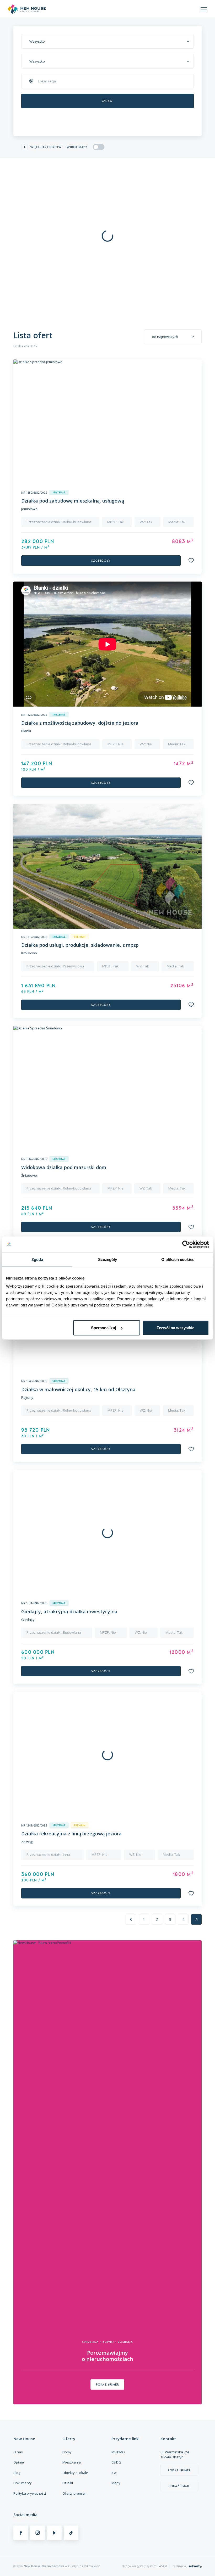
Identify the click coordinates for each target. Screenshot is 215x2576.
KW (114, 2473)
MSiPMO (118, 2452)
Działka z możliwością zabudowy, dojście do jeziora (80, 723)
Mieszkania (72, 2462)
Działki (68, 2483)
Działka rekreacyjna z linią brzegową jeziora (71, 1834)
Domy (67, 2452)
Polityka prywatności (30, 2493)
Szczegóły (101, 561)
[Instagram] (37, 2533)
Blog (17, 2473)
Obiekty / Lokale (75, 2473)
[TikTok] (71, 2533)
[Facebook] (21, 2533)
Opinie (19, 2462)
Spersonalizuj (104, 1328)
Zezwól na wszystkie (175, 1328)
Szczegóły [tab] (108, 1259)
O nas (18, 2452)
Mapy (116, 2483)
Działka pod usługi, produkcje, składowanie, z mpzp (80, 945)
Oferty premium (75, 2493)
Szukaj (108, 101)
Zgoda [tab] (37, 1259)
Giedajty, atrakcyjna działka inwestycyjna (69, 1611)
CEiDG (116, 2462)
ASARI (163, 2566)
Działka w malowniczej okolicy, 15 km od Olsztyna (78, 1389)
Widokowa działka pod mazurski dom (64, 1167)
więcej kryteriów (46, 147)
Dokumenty (23, 2483)
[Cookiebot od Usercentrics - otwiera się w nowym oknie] (186, 1244)
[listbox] (107, 41)
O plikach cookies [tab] (178, 1259)
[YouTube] (54, 2533)
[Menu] (204, 9)
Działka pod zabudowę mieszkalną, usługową (73, 501)
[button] (191, 560)
